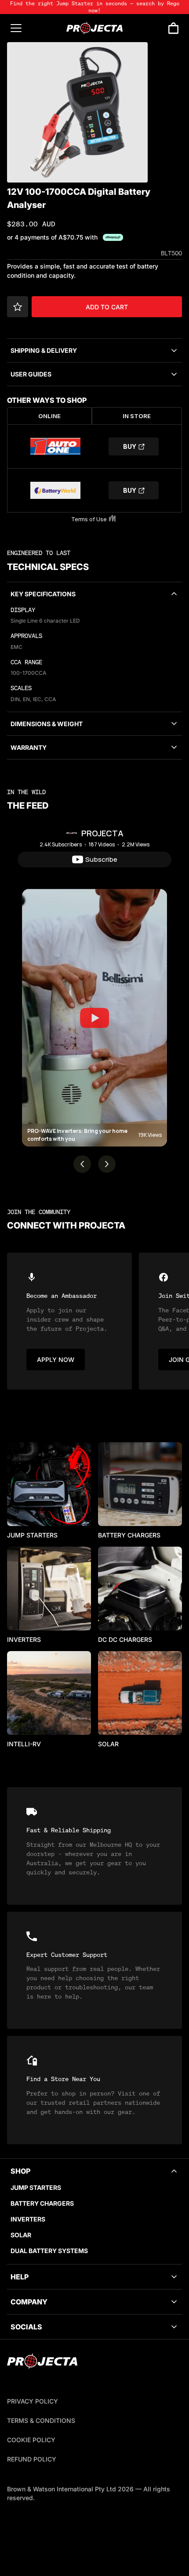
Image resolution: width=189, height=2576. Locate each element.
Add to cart (107, 307)
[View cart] (173, 28)
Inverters (28, 2219)
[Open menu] (16, 28)
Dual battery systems (49, 2251)
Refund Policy (32, 2459)
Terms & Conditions (41, 2420)
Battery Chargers (42, 2203)
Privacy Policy (33, 2401)
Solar (21, 2235)
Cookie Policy (31, 2440)
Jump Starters (36, 2187)
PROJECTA (102, 833)
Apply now (56, 1360)
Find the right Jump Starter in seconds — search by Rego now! (95, 7)
